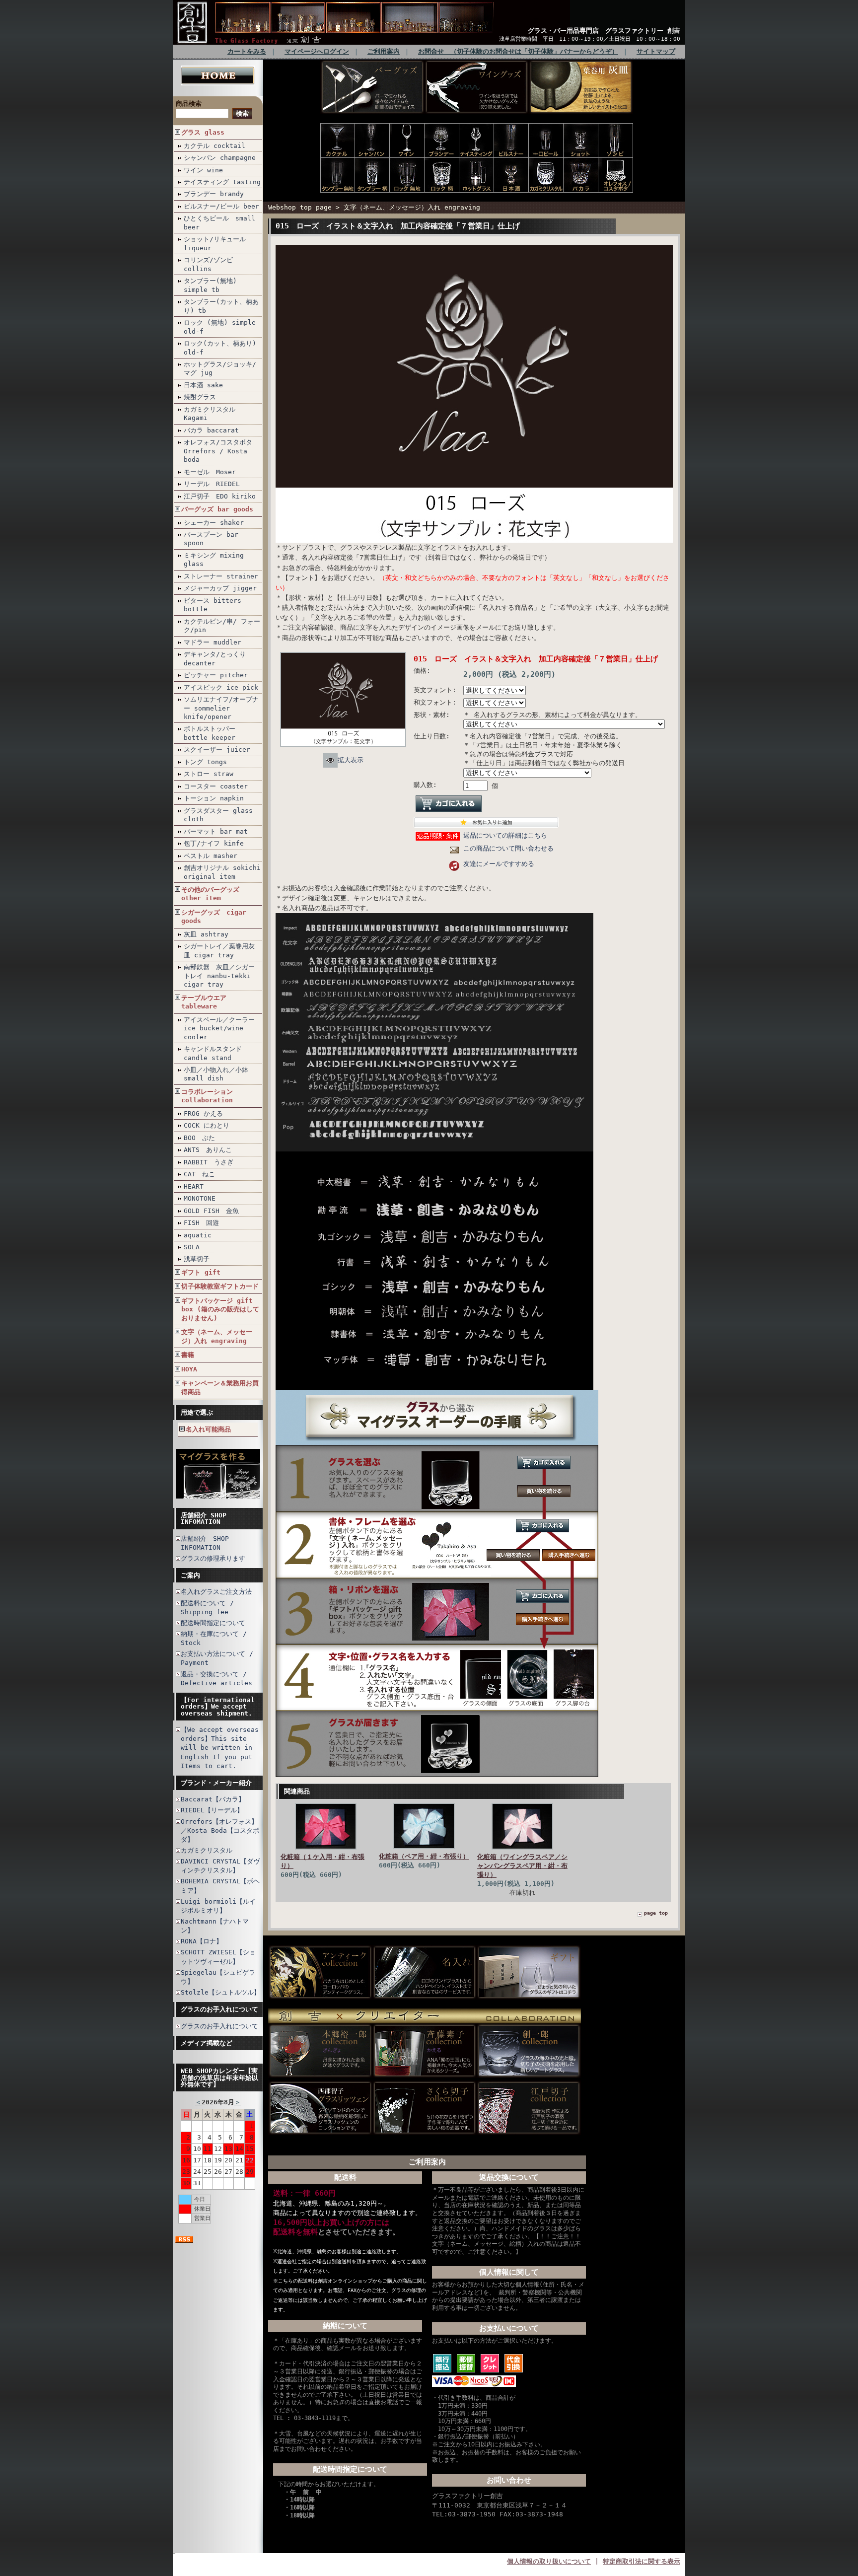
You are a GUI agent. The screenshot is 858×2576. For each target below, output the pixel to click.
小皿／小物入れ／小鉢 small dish (216, 1074)
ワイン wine (203, 170)
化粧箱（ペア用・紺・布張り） (424, 1856)
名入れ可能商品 (208, 1429)
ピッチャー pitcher (216, 675)
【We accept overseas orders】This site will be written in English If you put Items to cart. (220, 1748)
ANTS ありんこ (208, 1150)
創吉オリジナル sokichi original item (222, 872)
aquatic (198, 1235)
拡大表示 (351, 760)
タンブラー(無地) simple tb (210, 285)
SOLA (192, 1247)
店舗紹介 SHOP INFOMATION (204, 1518)
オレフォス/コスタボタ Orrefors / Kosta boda (218, 451)
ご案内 (190, 1575)
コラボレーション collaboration (207, 1096)
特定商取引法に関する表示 (642, 2561)
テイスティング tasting (222, 182)
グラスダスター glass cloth (218, 815)
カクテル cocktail (214, 146)
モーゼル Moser (210, 472)
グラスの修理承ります (213, 1558)
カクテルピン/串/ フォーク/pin (222, 626)
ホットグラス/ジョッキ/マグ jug (220, 368)
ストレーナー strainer (221, 576)
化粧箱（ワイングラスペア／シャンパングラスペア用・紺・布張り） (522, 1866)
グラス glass (203, 132)
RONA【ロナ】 (202, 1941)
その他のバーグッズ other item (210, 894)
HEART (194, 1186)
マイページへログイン (317, 51)
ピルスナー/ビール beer (221, 206)
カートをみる (247, 51)
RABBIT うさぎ (209, 1162)
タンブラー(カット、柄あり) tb (221, 306)
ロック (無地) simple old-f (220, 327)
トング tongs (205, 762)
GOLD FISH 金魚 (211, 1211)
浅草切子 (197, 1259)
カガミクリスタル (207, 1850)
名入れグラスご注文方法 (216, 1592)
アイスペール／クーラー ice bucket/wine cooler (219, 1028)
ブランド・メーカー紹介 (216, 1783)
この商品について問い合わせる (508, 848)
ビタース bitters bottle (213, 605)
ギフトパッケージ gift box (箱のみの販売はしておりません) (220, 1309)
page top (656, 1913)
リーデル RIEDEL (212, 484)
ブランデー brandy (214, 194)
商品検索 (189, 104)
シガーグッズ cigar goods (214, 917)
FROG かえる (203, 1113)
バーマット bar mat (216, 831)
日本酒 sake (203, 385)
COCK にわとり (207, 1125)
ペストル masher (211, 856)
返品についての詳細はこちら (505, 835)
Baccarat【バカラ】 (213, 1799)
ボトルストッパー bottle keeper (210, 733)
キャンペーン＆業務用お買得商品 (220, 1387)
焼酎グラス (200, 397)
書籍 (188, 1355)
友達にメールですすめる (499, 864)
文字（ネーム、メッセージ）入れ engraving (217, 1336)
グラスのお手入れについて (219, 2009)
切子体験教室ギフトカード (220, 1286)
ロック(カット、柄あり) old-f (220, 348)
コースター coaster (216, 786)
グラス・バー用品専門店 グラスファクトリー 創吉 (604, 31)
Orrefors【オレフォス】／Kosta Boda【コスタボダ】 (220, 1830)
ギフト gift (201, 1272)
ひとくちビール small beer (219, 222)
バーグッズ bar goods (217, 509)
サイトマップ (656, 51)
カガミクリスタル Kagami (210, 414)
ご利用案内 (384, 51)
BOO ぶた (199, 1138)
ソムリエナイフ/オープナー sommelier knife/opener (221, 708)
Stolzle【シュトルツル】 (220, 1992)
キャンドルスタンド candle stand (213, 1053)
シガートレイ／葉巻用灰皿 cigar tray (219, 950)
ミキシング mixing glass (214, 560)
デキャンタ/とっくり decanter (215, 658)
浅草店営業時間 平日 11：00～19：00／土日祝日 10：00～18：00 (590, 39)
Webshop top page (300, 207)
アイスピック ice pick (221, 687)
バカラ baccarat (211, 430)
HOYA (189, 1369)
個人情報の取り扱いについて (549, 2561)
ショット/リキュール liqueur (215, 243)
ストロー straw (209, 774)
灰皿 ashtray (206, 934)
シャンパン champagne (220, 158)
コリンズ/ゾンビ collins (208, 264)
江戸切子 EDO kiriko (220, 496)
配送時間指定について (213, 1623)
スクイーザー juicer (217, 750)
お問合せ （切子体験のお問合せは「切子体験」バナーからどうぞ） (518, 51)
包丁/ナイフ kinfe (214, 843)
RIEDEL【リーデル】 (212, 1810)
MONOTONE (200, 1198)
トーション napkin (214, 798)
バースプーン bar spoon (211, 539)
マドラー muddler (213, 642)
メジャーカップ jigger (220, 588)
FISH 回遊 (201, 1223)
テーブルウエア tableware (204, 1002)
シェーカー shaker (214, 523)
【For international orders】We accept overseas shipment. (218, 1707)
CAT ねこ (199, 1174)
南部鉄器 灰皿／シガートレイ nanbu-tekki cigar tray (219, 976)
